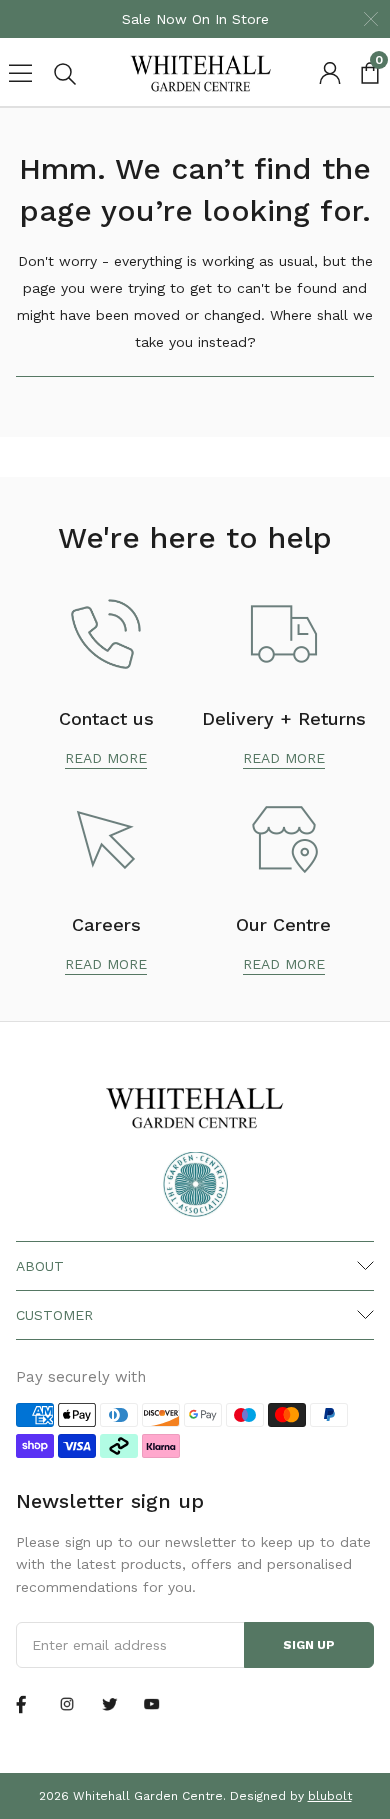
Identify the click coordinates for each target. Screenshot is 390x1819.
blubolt (330, 1796)
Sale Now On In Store (195, 19)
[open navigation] (20, 73)
